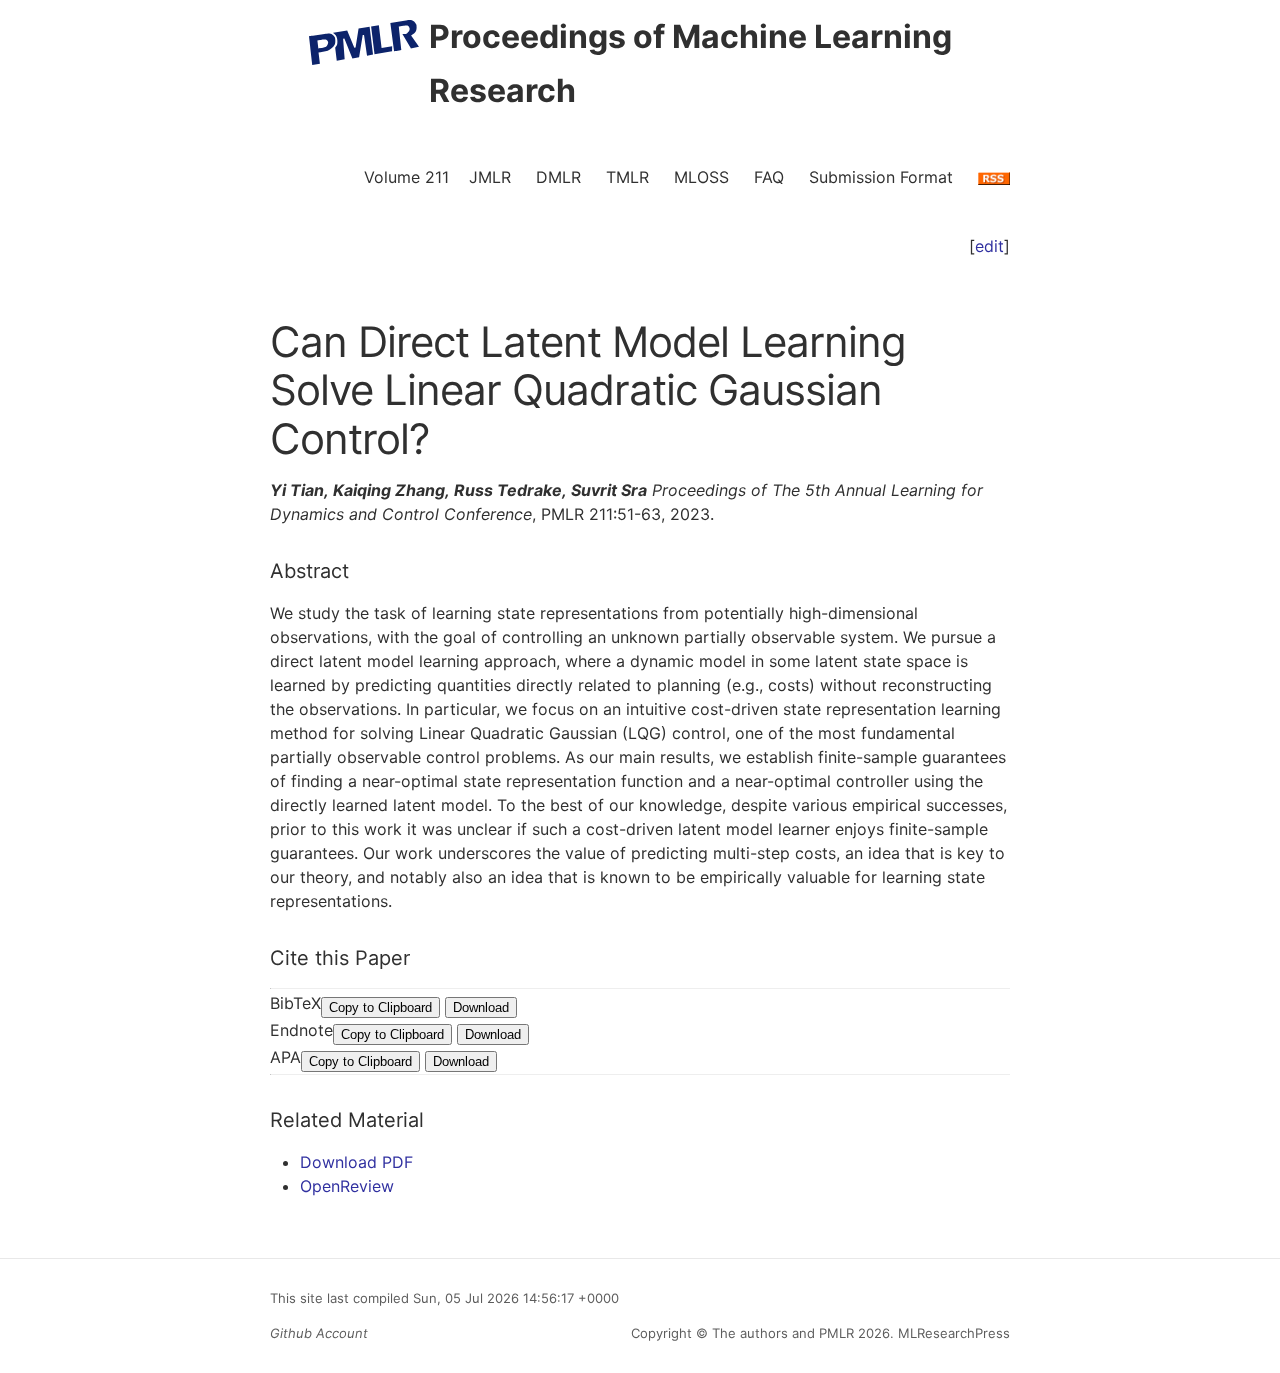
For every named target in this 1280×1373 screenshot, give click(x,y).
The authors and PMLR (783, 1333)
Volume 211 (406, 177)
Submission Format (881, 177)
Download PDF (356, 1162)
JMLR (490, 177)
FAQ (769, 177)
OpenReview (347, 1186)
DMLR (558, 177)
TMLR (627, 177)
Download (481, 1007)
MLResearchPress (952, 1333)
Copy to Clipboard (380, 1007)
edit (989, 246)
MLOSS (701, 177)
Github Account (319, 1333)
